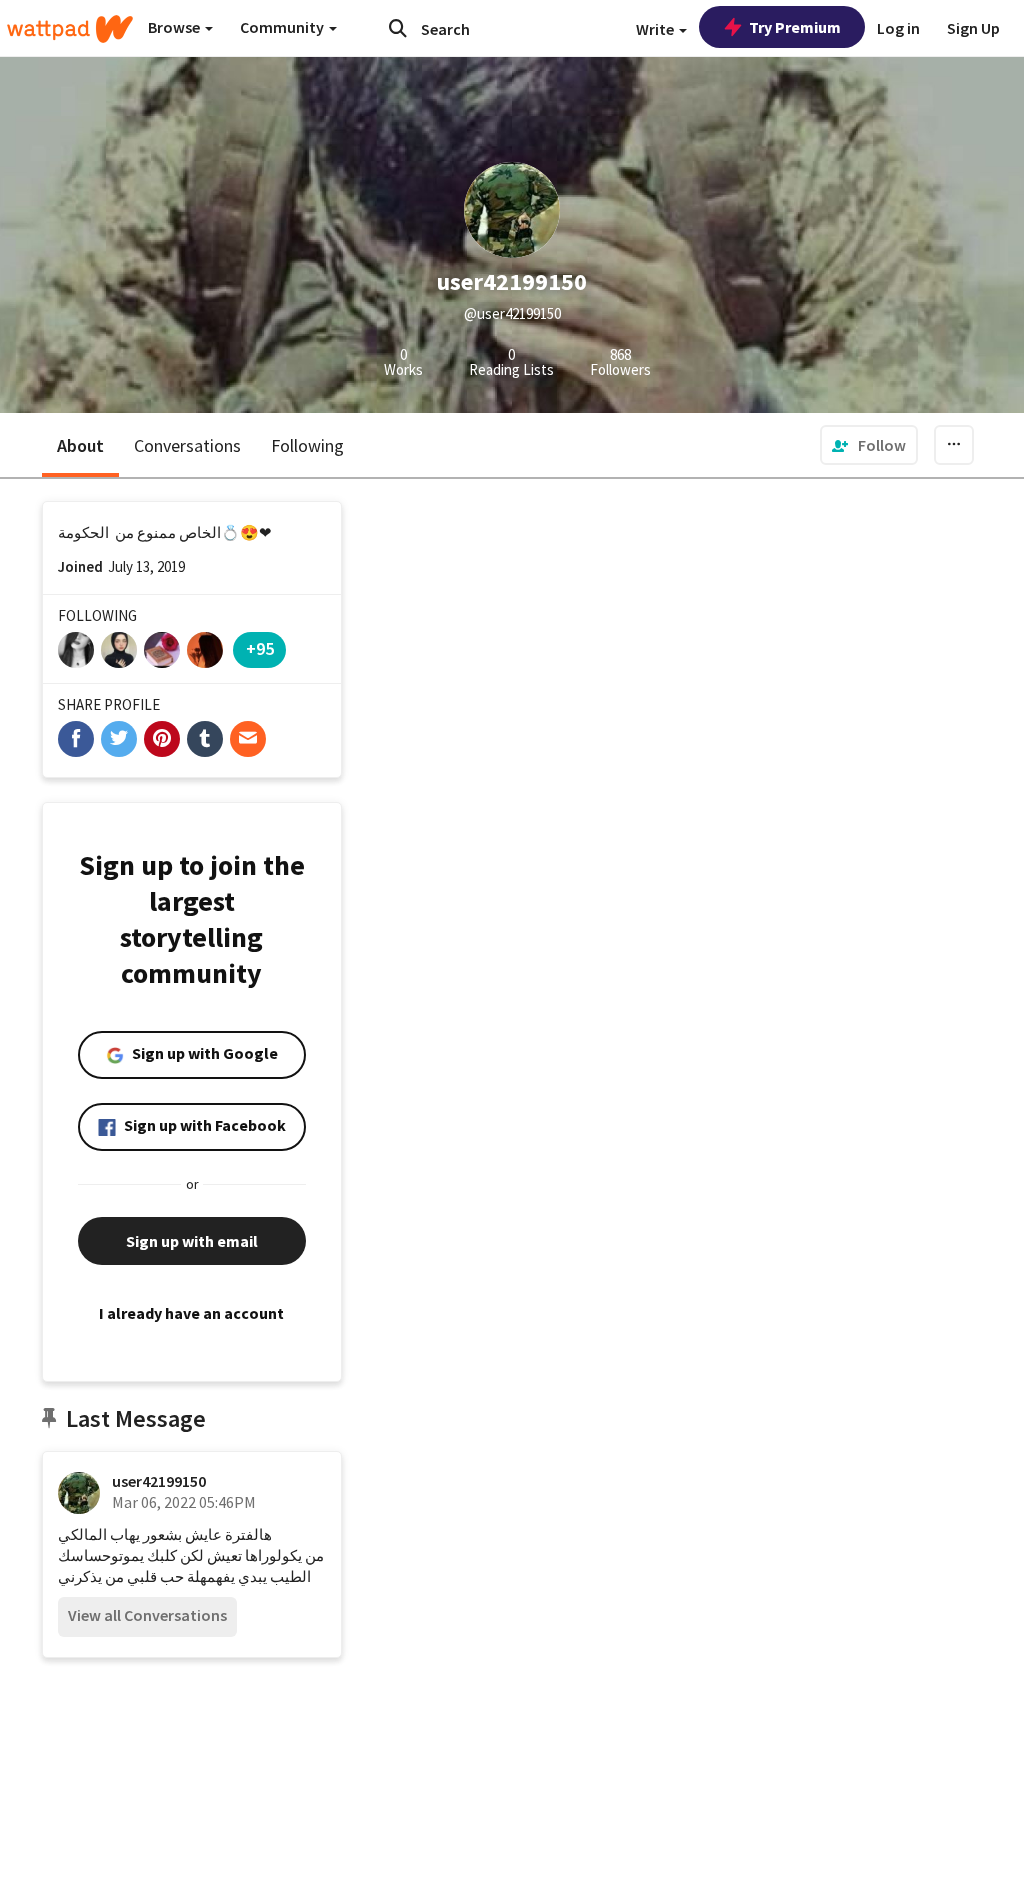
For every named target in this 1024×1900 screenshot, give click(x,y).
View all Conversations (147, 1615)
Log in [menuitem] (898, 28)
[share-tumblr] (205, 739)
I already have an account (191, 1313)
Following (307, 445)
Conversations (187, 445)
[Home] (70, 29)
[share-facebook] (76, 739)
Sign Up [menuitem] (973, 28)
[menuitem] (869, 445)
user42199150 (159, 1481)
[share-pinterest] (162, 739)
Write (656, 29)
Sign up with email (192, 1241)
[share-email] (248, 739)
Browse (175, 27)
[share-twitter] (119, 739)
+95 (260, 648)
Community (283, 27)
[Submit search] (398, 28)
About (80, 445)
